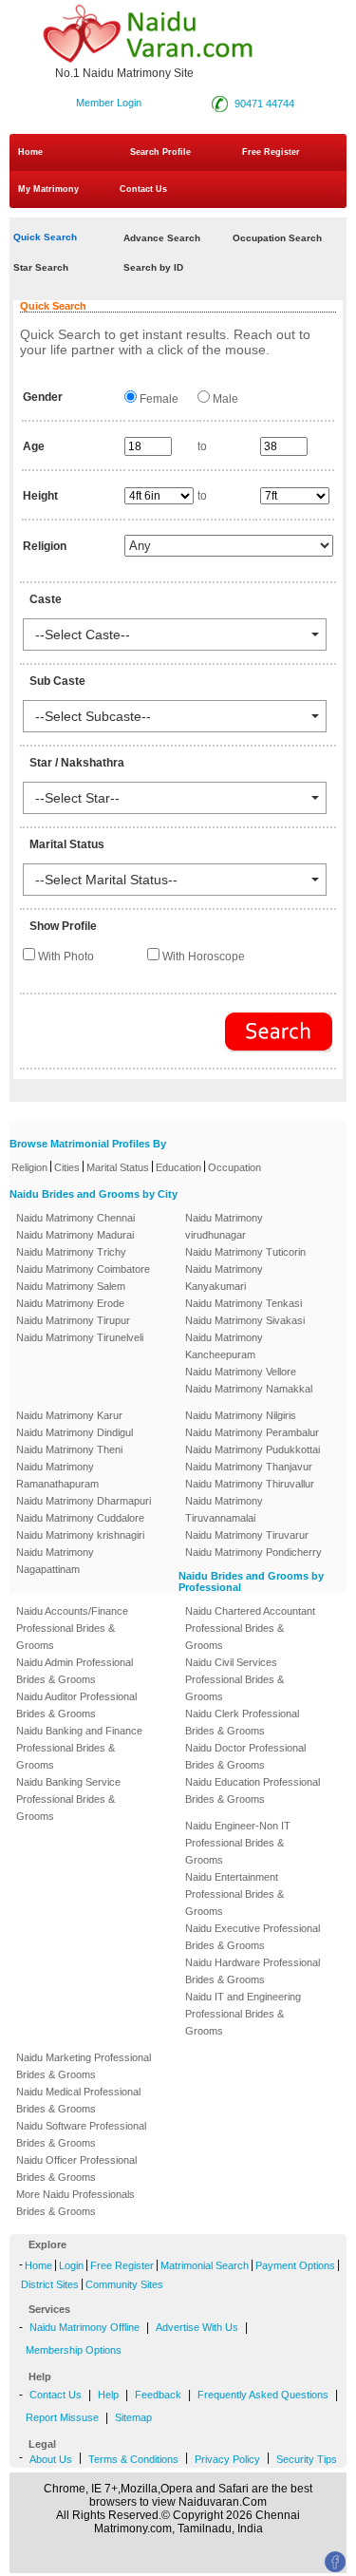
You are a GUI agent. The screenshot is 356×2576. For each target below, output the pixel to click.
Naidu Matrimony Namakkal (249, 1389)
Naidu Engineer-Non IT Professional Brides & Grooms (238, 1843)
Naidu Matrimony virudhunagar (224, 1226)
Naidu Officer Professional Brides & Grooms (76, 2169)
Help (108, 2395)
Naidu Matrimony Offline (84, 2327)
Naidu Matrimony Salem (71, 1286)
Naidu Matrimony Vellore (241, 1372)
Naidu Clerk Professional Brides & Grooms (242, 1722)
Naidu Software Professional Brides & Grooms (81, 2134)
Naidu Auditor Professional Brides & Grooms (76, 1705)
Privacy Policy (227, 2459)
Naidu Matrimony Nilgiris (241, 1415)
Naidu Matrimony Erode (70, 1303)
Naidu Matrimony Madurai (75, 1235)
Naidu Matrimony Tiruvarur (247, 1535)
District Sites (50, 2284)
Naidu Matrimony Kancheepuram (224, 1346)
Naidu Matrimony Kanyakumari (224, 1278)
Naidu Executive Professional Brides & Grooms (253, 1937)
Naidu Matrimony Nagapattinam (55, 1561)
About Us (51, 2459)
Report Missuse (62, 2417)
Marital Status (118, 1167)
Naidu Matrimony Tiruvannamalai (224, 1509)
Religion (29, 1167)
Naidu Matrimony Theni (69, 1449)
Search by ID (153, 267)
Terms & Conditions (133, 2459)
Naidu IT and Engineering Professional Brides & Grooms (243, 2014)
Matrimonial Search (205, 2265)
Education (178, 1167)
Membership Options (74, 2350)
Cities (67, 1167)
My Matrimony (48, 189)
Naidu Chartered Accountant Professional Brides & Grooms (250, 1628)
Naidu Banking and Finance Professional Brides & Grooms (79, 1748)
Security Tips (307, 2459)
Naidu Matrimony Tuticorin (245, 1252)
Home (30, 152)
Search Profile (160, 152)
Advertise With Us (197, 2327)
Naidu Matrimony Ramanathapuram (57, 1475)
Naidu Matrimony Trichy (71, 1252)
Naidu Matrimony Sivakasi (245, 1320)
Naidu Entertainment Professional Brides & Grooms (234, 1894)
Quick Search (45, 237)
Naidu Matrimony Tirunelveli (80, 1337)
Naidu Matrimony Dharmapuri (84, 1501)
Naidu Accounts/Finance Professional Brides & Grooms (72, 1628)
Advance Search (162, 238)
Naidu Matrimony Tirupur (73, 1320)
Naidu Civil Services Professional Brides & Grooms (234, 1679)
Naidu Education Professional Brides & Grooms (253, 1790)
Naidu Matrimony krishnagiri (80, 1535)
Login (71, 2265)
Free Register (271, 152)
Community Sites (124, 2284)
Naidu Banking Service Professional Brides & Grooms (68, 1799)
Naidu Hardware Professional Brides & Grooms (253, 1971)
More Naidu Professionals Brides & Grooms (75, 2203)
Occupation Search (277, 238)
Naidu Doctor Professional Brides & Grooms (245, 1756)
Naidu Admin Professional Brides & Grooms (75, 1671)
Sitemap (133, 2417)
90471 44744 (264, 104)
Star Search (41, 267)
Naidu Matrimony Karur (69, 1415)
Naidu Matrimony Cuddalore (80, 1518)
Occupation (234, 1167)
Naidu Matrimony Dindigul (75, 1432)
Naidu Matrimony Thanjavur (249, 1467)
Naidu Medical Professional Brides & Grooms (78, 2100)
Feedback (158, 2395)
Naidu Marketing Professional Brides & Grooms (84, 2066)
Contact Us (142, 189)
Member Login (109, 103)
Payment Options (295, 2265)
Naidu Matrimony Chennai (75, 1218)
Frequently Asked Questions (263, 2395)
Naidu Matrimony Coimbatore (83, 1269)
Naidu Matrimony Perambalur (252, 1432)
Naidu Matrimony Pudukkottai (253, 1449)
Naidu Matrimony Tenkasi (244, 1303)
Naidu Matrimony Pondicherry (253, 1552)
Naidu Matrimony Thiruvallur (250, 1484)
